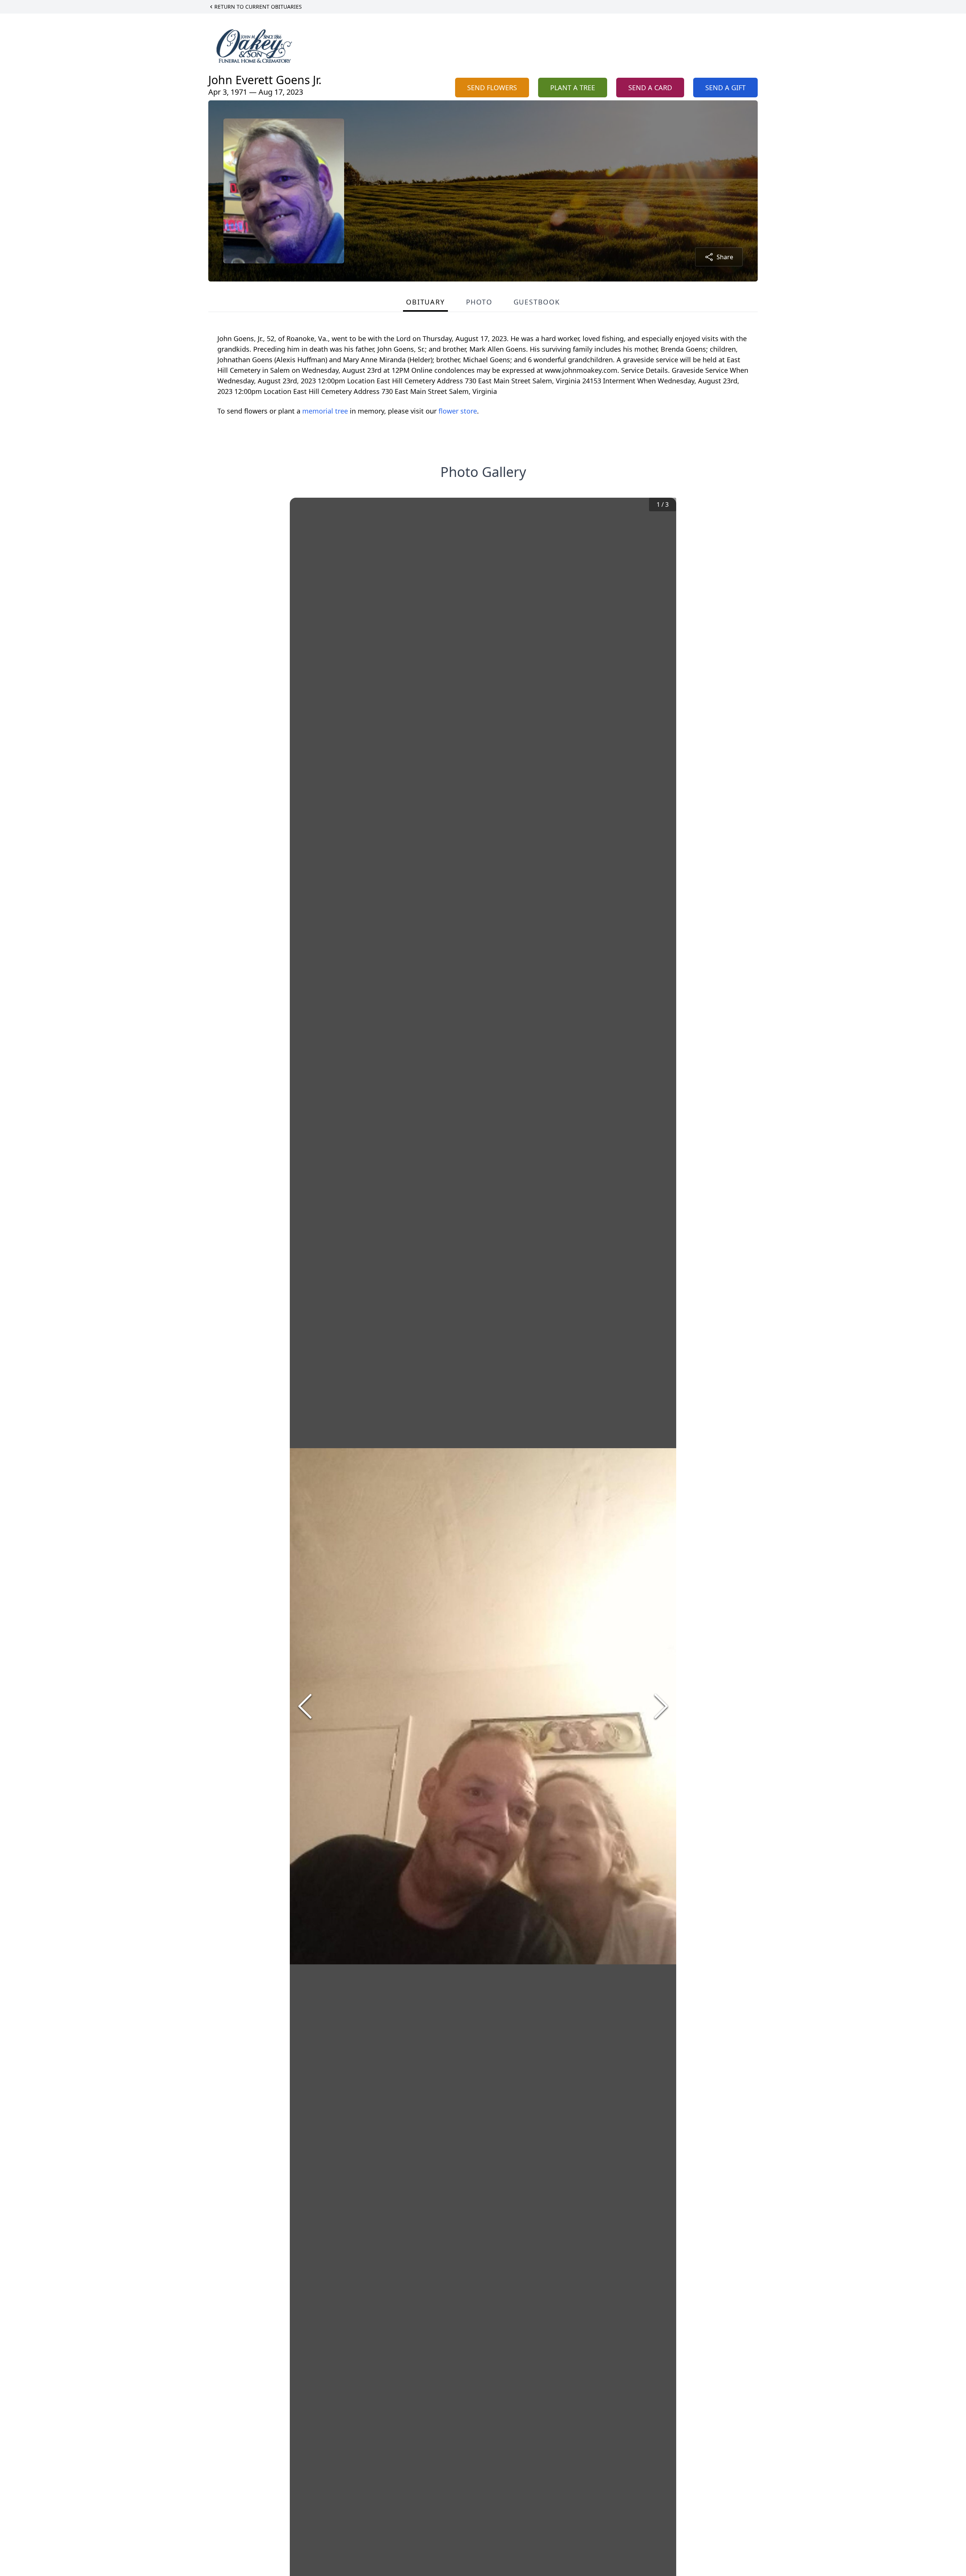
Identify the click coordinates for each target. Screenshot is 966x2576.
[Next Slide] (661, 1706)
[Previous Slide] (305, 1706)
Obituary (425, 302)
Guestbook (537, 302)
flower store (458, 411)
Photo (479, 302)
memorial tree (325, 411)
